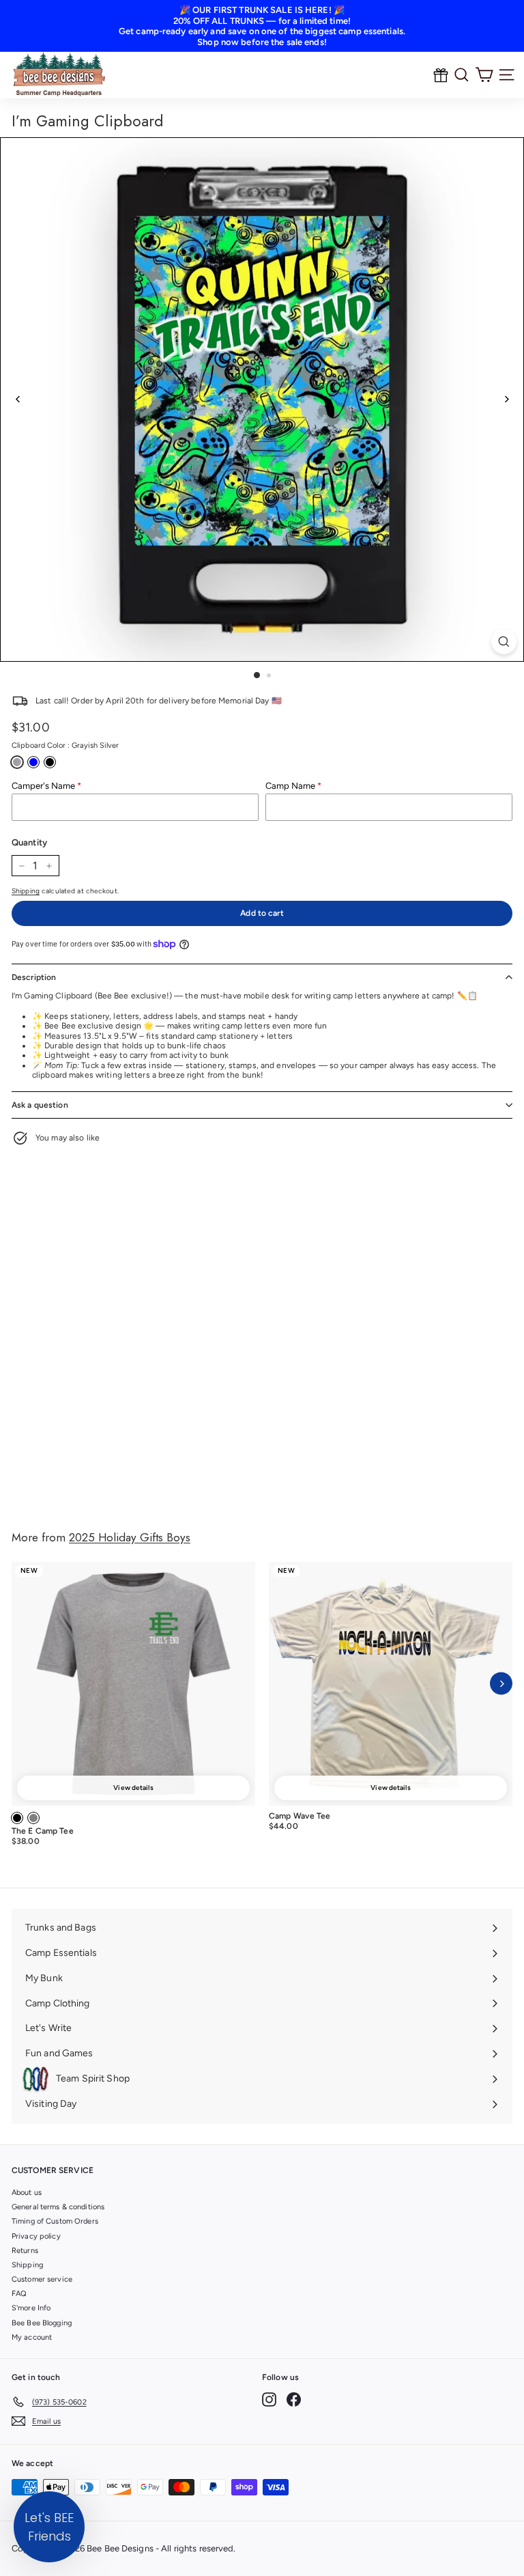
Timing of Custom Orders (55, 2221)
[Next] (506, 399)
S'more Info (31, 2308)
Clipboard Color (65, 745)
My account (32, 2337)
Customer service (42, 2279)
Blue (33, 762)
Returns (25, 2251)
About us (27, 2193)
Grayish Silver (17, 762)
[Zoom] (504, 642)
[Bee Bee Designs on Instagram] (269, 2399)
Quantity (29, 842)
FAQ (19, 2294)
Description (34, 977)
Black (50, 762)
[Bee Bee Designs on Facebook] (294, 2399)
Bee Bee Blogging (42, 2323)
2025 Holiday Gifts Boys (130, 1537)
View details (133, 1788)
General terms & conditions (58, 2207)
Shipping (26, 891)
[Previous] (18, 399)
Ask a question (40, 1105)
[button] (49, 2527)
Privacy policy (36, 2236)
